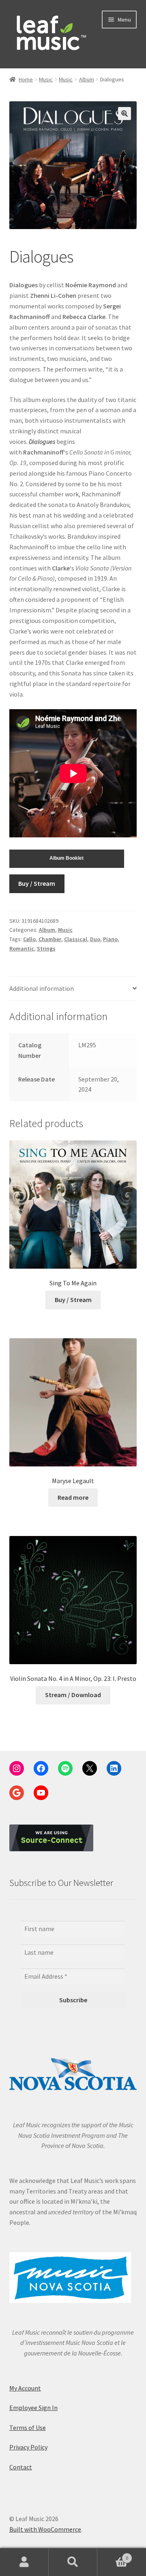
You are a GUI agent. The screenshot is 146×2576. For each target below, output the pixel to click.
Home (26, 79)
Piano (110, 939)
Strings (46, 948)
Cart (113, 2555)
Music (46, 79)
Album (87, 79)
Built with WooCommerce (45, 2529)
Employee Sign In (33, 2408)
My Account (25, 2388)
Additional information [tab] (42, 988)
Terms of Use (28, 2427)
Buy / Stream (37, 883)
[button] (125, 114)
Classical (76, 939)
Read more (73, 1497)
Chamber (50, 939)
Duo (95, 939)
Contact (21, 2467)
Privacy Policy (28, 2447)
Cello (29, 939)
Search (73, 2562)
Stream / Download (73, 1695)
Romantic (22, 948)
